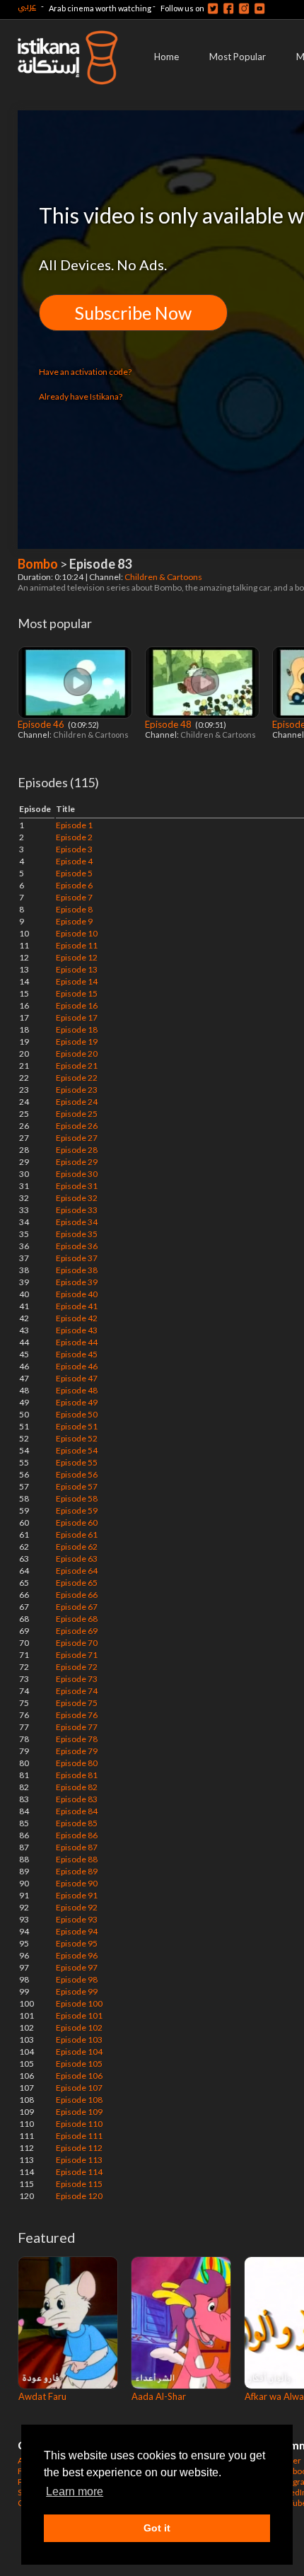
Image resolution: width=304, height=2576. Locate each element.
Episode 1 (74, 825)
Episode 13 (77, 969)
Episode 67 (77, 1607)
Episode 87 (77, 1847)
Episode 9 (74, 921)
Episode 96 (77, 1955)
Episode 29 (77, 1162)
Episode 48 (169, 724)
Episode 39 (77, 1282)
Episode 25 (77, 1114)
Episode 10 (77, 933)
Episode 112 (79, 2148)
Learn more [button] (75, 2491)
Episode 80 (77, 1763)
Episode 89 (77, 1871)
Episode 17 (77, 1017)
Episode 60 (77, 1522)
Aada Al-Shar (159, 2396)
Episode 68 (77, 1619)
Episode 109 (79, 2112)
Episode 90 (77, 1883)
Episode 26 (77, 1126)
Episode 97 (77, 1967)
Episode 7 (74, 897)
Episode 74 (77, 1691)
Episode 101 (79, 2015)
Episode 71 (77, 1655)
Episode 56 (77, 1474)
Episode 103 (79, 2040)
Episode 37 (77, 1258)
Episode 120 (79, 2196)
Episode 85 (77, 1823)
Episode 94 (77, 1931)
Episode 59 (77, 1510)
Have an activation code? (85, 372)
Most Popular (238, 57)
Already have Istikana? (81, 396)
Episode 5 (74, 873)
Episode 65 (77, 1583)
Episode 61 (77, 1534)
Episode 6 (74, 885)
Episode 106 (79, 2076)
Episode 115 (79, 2184)
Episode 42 (77, 1318)
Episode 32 (77, 1198)
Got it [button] (157, 2528)
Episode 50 (77, 1414)
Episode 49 (77, 1402)
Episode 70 (77, 1643)
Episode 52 (77, 1438)
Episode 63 (77, 1559)
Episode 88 (77, 1859)
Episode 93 (77, 1919)
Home (166, 57)
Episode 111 (79, 2136)
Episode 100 (79, 2003)
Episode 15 (77, 993)
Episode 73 (77, 1679)
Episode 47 (77, 1378)
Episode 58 (77, 1498)
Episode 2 (74, 837)
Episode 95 (77, 1943)
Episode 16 (77, 1005)
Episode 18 (77, 1029)
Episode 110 (79, 2124)
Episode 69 (77, 1631)
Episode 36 (77, 1246)
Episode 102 (79, 2027)
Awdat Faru (42, 2396)
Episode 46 (42, 724)
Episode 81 (77, 1775)
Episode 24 (77, 1102)
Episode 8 (74, 909)
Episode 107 (79, 2088)
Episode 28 (77, 1150)
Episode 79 (77, 1751)
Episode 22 (77, 1078)
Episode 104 (79, 2052)
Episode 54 (77, 1450)
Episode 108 (79, 2100)
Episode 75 (77, 1703)
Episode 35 (77, 1234)
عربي (27, 6)
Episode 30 (77, 1174)
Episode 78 (77, 1739)
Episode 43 (77, 1330)
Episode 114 (79, 2172)
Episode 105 (79, 2064)
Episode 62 (77, 1547)
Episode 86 (77, 1835)
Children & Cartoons (164, 577)
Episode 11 (77, 945)
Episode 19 (77, 1042)
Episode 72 (77, 1667)
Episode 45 (77, 1354)
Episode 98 (77, 1979)
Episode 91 (77, 1895)
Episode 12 (77, 957)
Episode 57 (77, 1486)
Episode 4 (74, 861)
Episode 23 (77, 1090)
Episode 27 (77, 1138)
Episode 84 (77, 1811)
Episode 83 (77, 1799)
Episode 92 (77, 1907)
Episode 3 (74, 849)
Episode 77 (77, 1727)
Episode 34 (77, 1222)
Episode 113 (79, 2160)
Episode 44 (77, 1342)
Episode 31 (77, 1186)
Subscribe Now (133, 313)
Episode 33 (77, 1210)
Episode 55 (77, 1462)
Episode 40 (77, 1294)
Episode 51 (77, 1426)
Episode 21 (77, 1066)
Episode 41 (77, 1306)
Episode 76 (77, 1715)
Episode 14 (77, 981)
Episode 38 (77, 1270)
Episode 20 (77, 1054)
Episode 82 (77, 1787)
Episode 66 (77, 1595)
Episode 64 (77, 1571)
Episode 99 (77, 1991)
